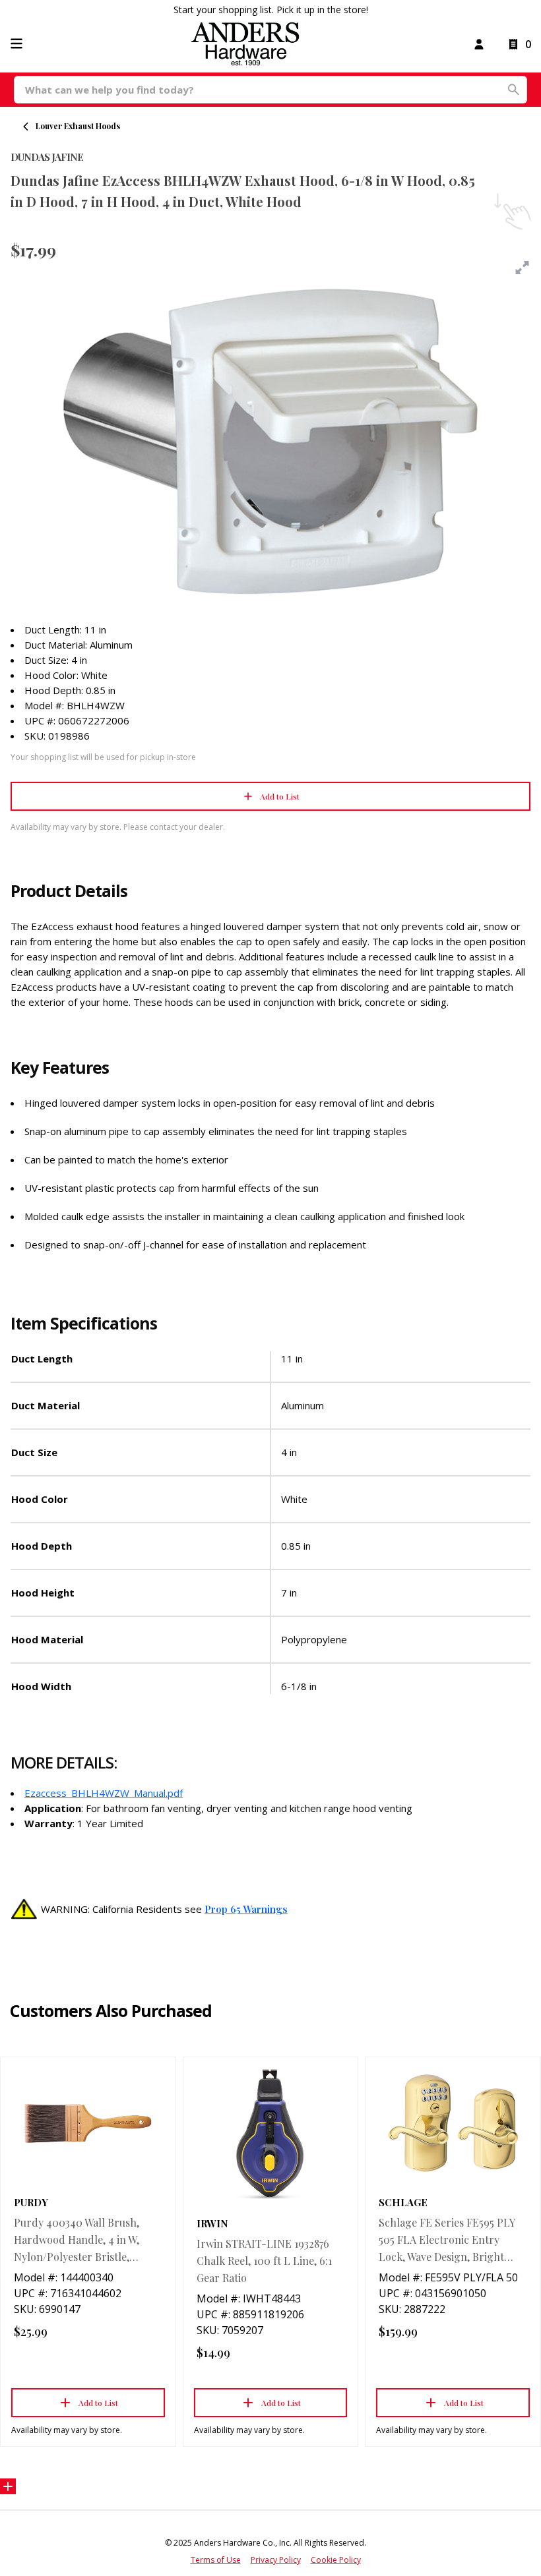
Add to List (280, 796)
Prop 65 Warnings (246, 1909)
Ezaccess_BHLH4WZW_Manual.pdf (104, 1793)
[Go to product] (88, 2123)
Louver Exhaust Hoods (78, 126)
